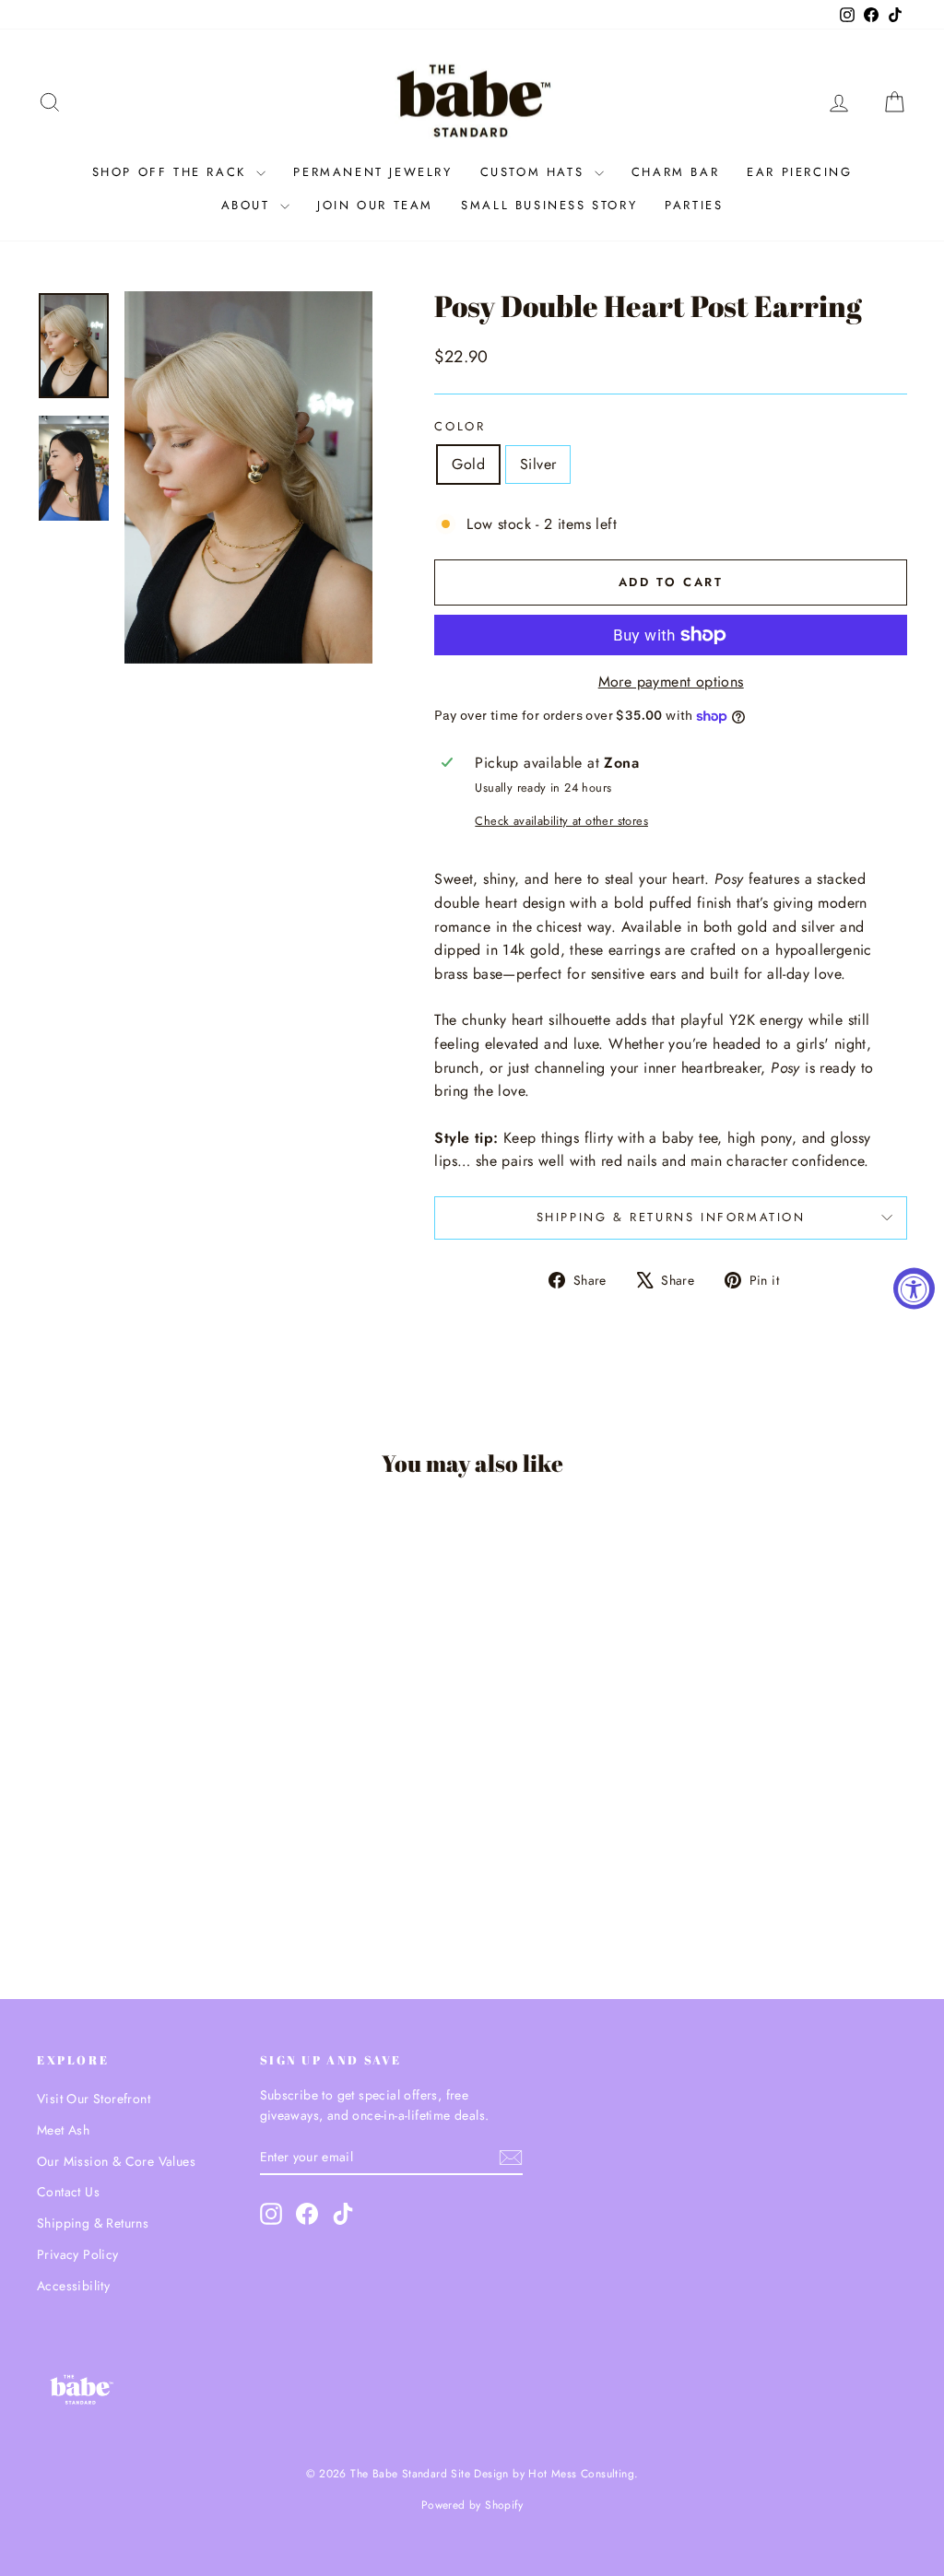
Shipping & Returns (93, 2223)
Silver (538, 464)
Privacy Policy (78, 2254)
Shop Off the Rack (172, 172)
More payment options (671, 682)
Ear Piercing (799, 172)
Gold (468, 464)
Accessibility (73, 2286)
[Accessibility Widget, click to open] (914, 1288)
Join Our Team (375, 205)
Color (460, 426)
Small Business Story (549, 205)
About (249, 205)
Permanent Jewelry (372, 172)
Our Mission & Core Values (116, 2161)
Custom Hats (535, 172)
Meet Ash (63, 2130)
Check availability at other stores (561, 821)
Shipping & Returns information (671, 1217)
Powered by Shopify (472, 2505)
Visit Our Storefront (94, 2099)
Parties (694, 205)
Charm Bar (675, 172)
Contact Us (68, 2192)
